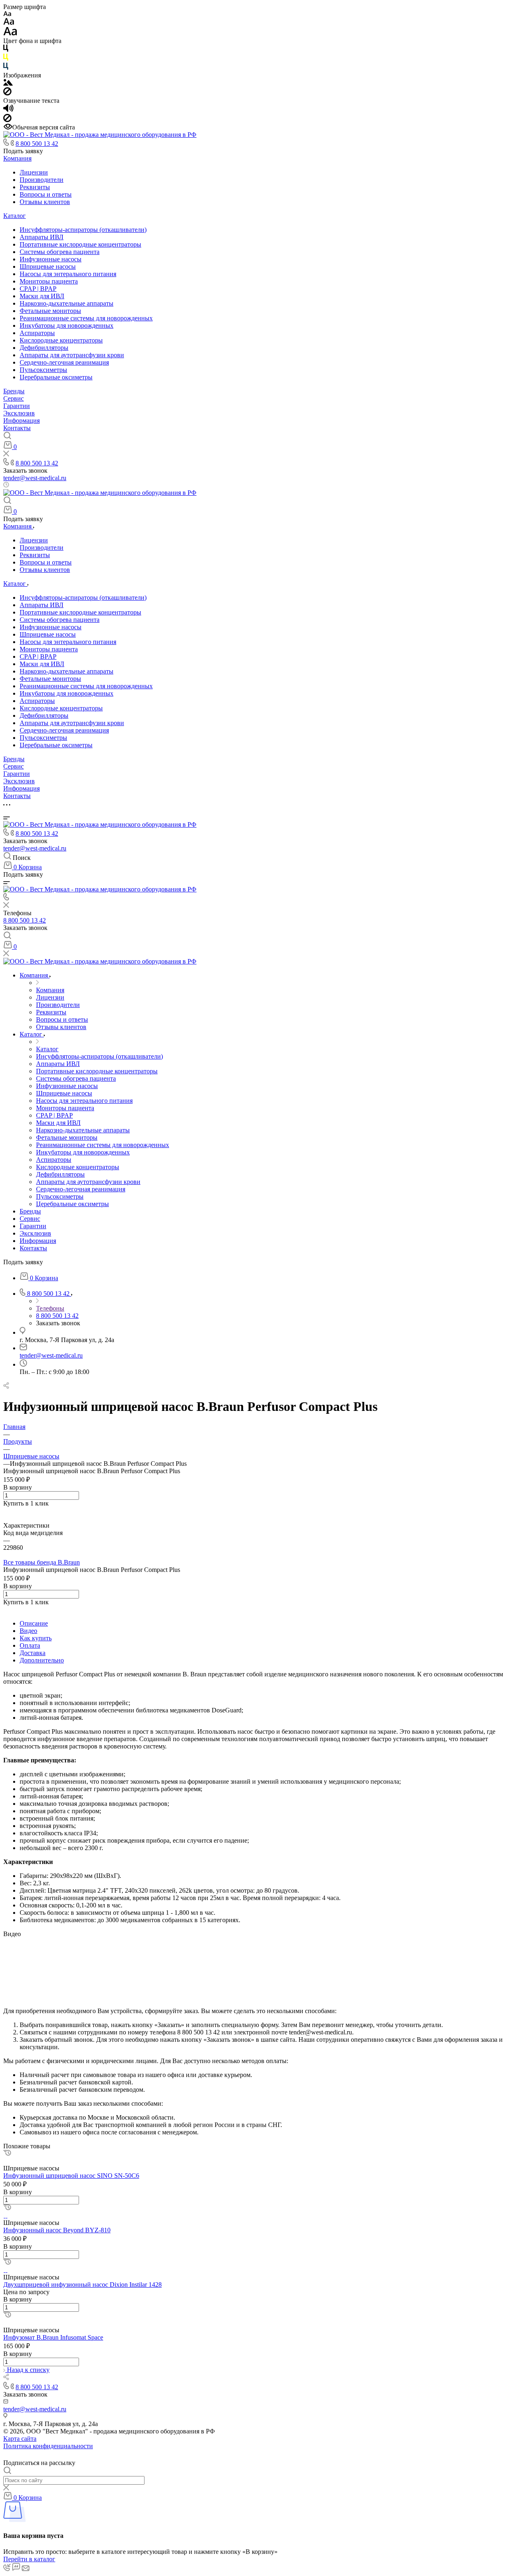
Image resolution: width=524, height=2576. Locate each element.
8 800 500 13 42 (37, 144)
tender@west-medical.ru (35, 478)
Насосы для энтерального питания (68, 274)
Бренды (14, 391)
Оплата (30, 1645)
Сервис (14, 398)
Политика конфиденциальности (48, 2446)
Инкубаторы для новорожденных (67, 325)
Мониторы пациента (49, 281)
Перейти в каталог (29, 2559)
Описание (34, 1623)
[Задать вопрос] (6, 1511)
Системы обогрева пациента (60, 252)
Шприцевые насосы (48, 266)
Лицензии (34, 172)
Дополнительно (42, 1660)
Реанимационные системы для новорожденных (86, 318)
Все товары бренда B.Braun (42, 1562)
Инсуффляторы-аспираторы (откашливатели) (83, 230)
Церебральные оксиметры (56, 377)
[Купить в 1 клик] (7, 2153)
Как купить (36, 1638)
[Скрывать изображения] (7, 93)
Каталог (15, 216)
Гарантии (17, 406)
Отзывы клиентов (45, 202)
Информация (21, 421)
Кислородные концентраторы (61, 340)
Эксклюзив (19, 413)
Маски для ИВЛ (42, 296)
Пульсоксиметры (43, 370)
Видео (28, 1631)
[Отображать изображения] (8, 83)
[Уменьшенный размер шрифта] (7, 14)
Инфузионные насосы (51, 259)
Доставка (33, 1653)
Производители (42, 180)
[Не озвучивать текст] (7, 120)
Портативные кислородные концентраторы (80, 244)
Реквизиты (35, 187)
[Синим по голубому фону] (6, 68)
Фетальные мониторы (50, 311)
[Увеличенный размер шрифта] (10, 33)
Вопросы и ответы (46, 194)
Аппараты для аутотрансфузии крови (72, 355)
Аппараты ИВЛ (42, 237)
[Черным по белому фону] (6, 50)
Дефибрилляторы (44, 348)
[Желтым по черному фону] (6, 59)
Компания (17, 158)
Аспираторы (37, 333)
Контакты (17, 428)
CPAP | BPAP (38, 289)
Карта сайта (20, 2439)
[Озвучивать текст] (8, 110)
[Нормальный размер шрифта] (9, 23)
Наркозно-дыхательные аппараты (67, 303)
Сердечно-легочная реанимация (64, 362)
